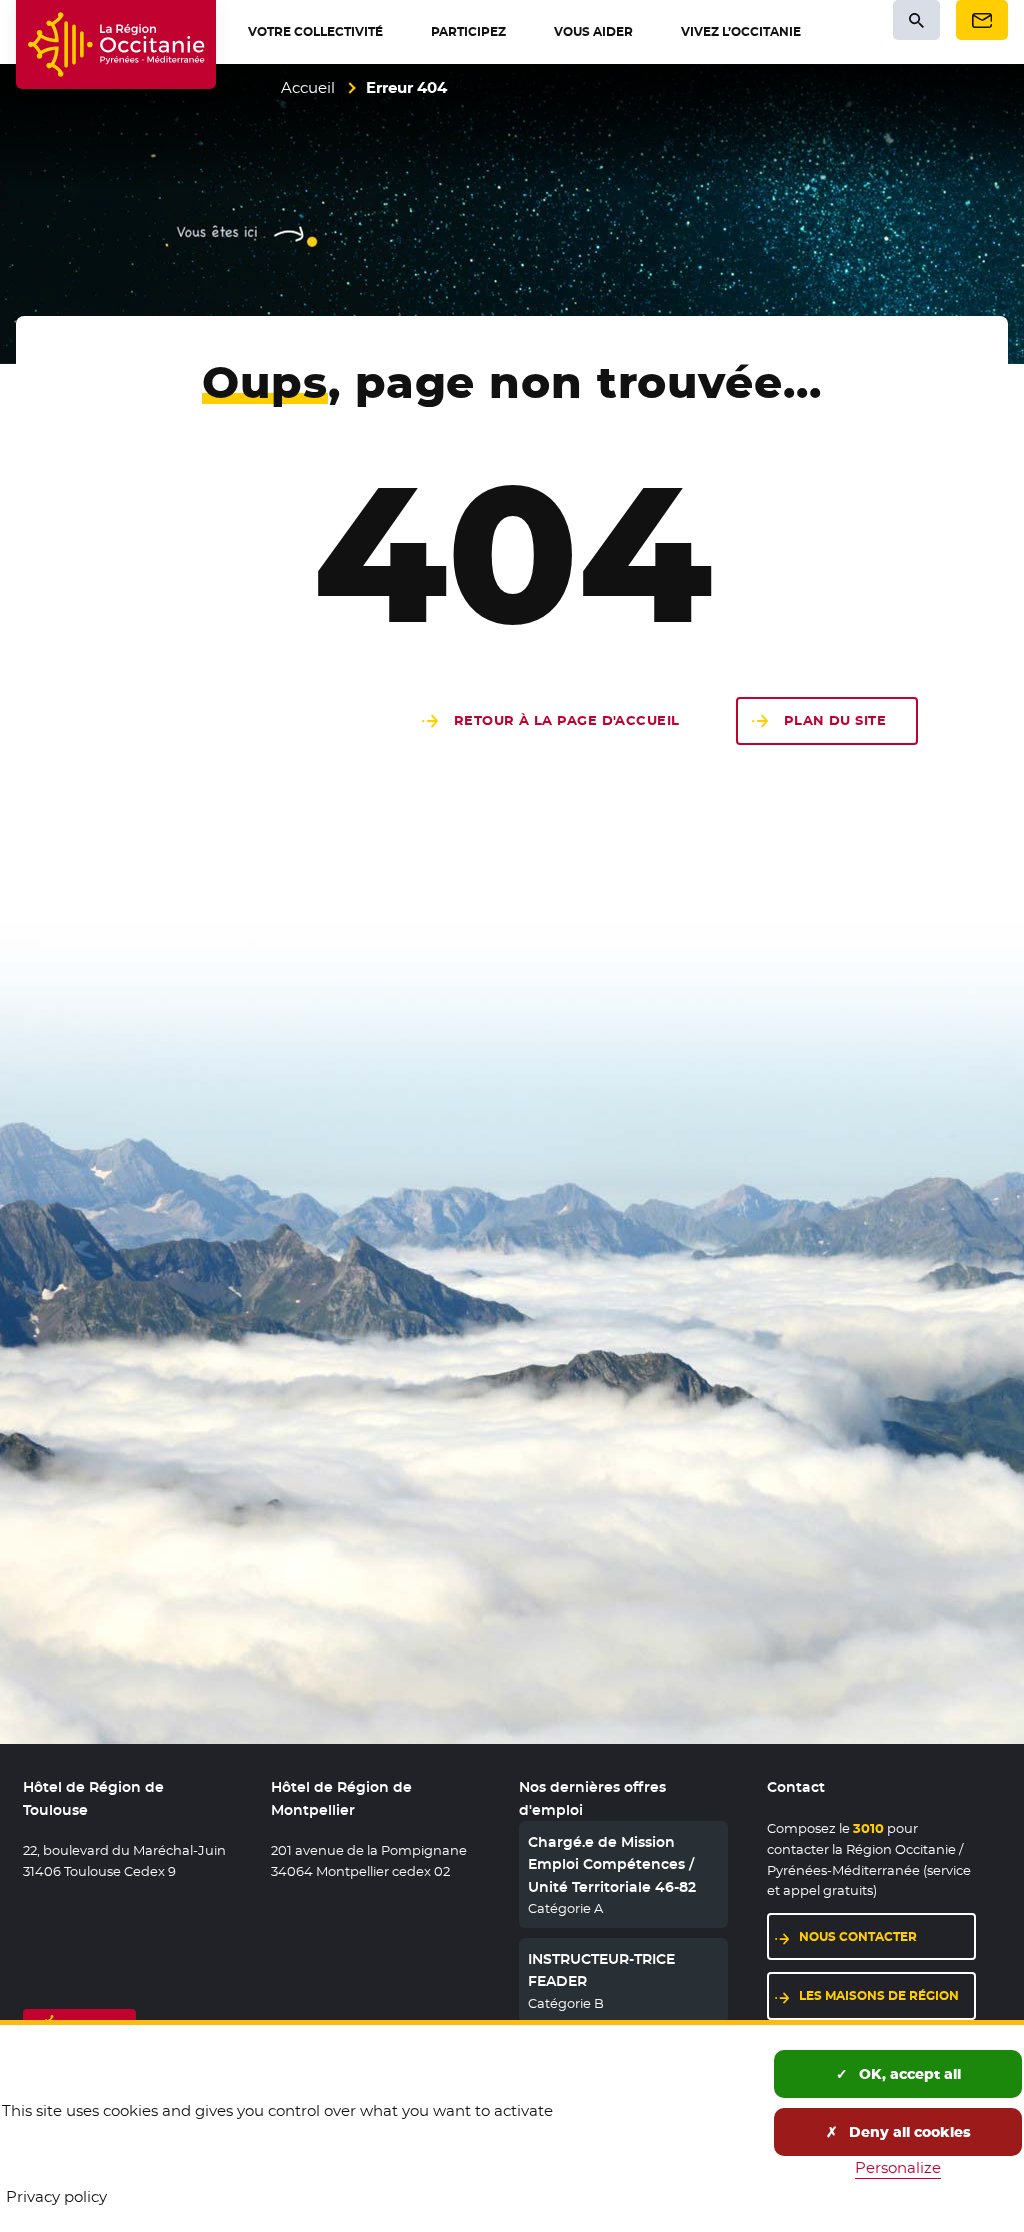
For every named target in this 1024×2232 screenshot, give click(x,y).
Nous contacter (887, 1936)
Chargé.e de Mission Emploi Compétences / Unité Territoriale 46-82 (612, 1864)
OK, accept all (908, 2074)
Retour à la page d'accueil (567, 720)
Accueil (308, 87)
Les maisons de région (887, 1995)
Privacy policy (56, 2196)
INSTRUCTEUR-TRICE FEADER (601, 1970)
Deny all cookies (908, 2132)
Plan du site (835, 720)
